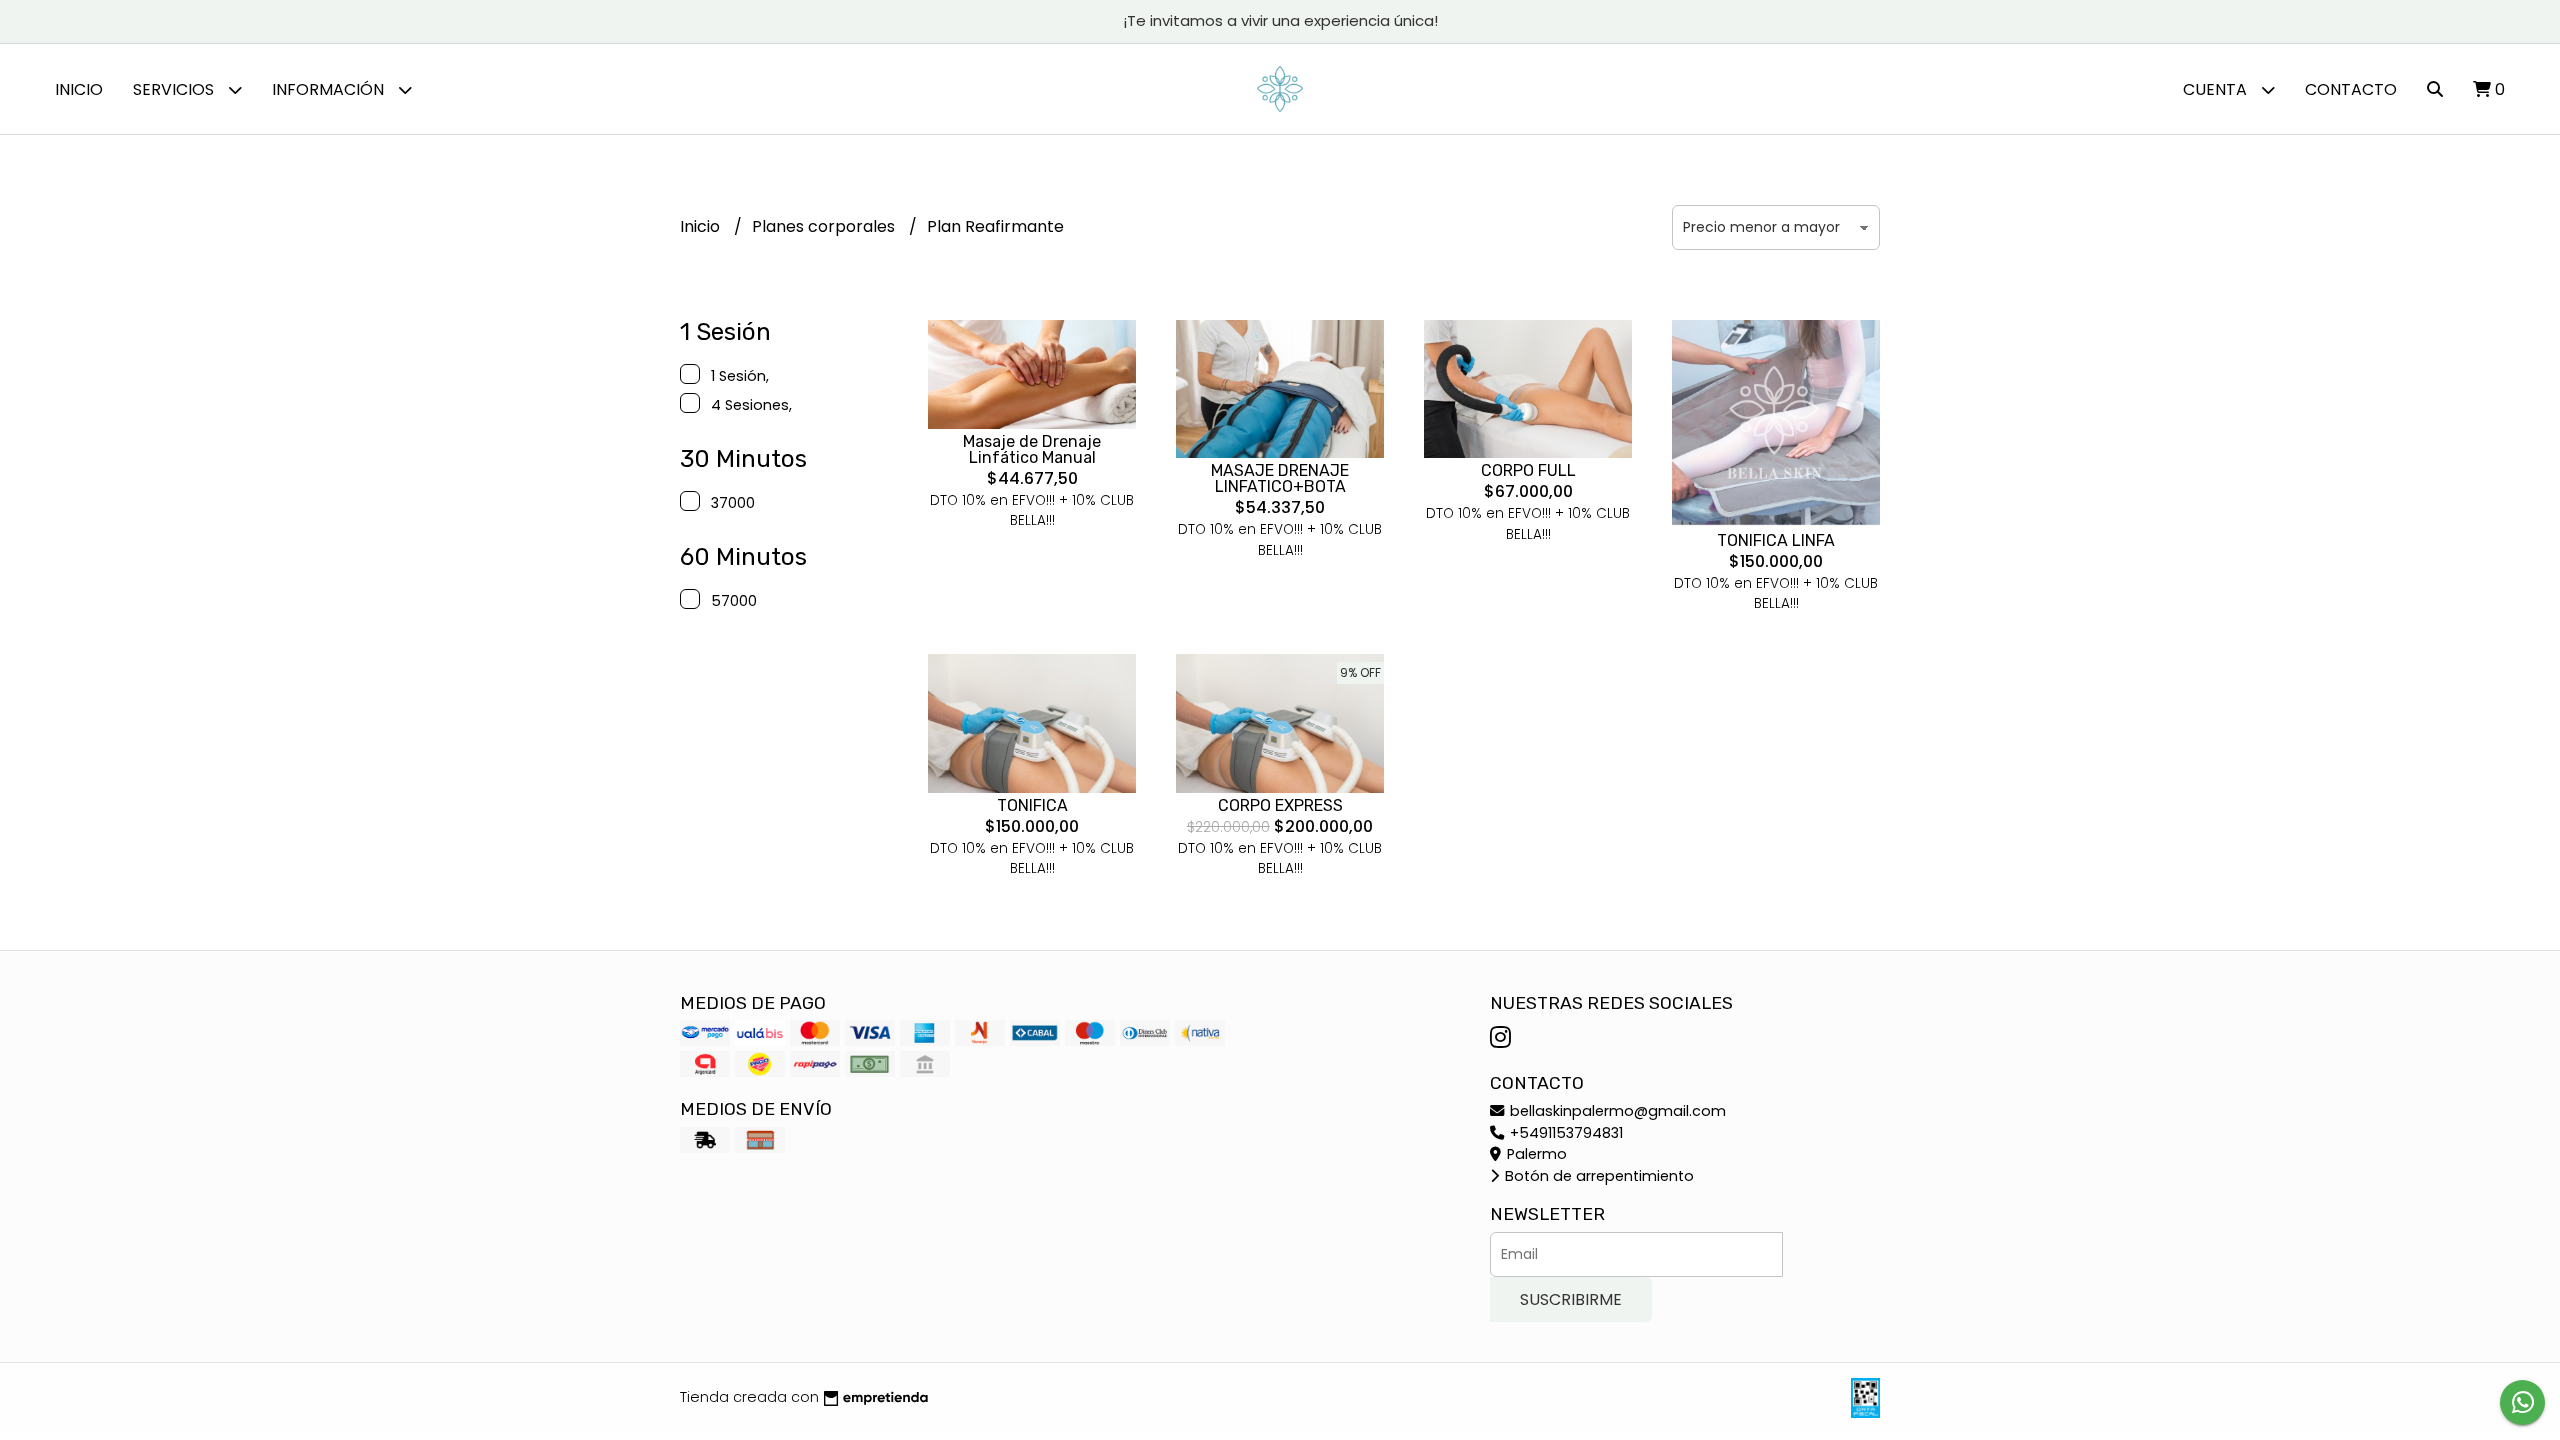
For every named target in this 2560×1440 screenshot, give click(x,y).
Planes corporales (825, 226)
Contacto (2351, 89)
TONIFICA (1032, 805)
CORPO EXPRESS (1280, 805)
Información (330, 89)
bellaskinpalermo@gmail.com (1616, 1111)
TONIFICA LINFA (1776, 540)
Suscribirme (1571, 1299)
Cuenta (2217, 89)
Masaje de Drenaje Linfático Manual (1032, 449)
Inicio (79, 89)
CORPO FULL (1528, 470)
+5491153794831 (1564, 1133)
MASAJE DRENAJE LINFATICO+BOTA (1280, 478)
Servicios (175, 89)
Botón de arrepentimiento (1597, 1176)
